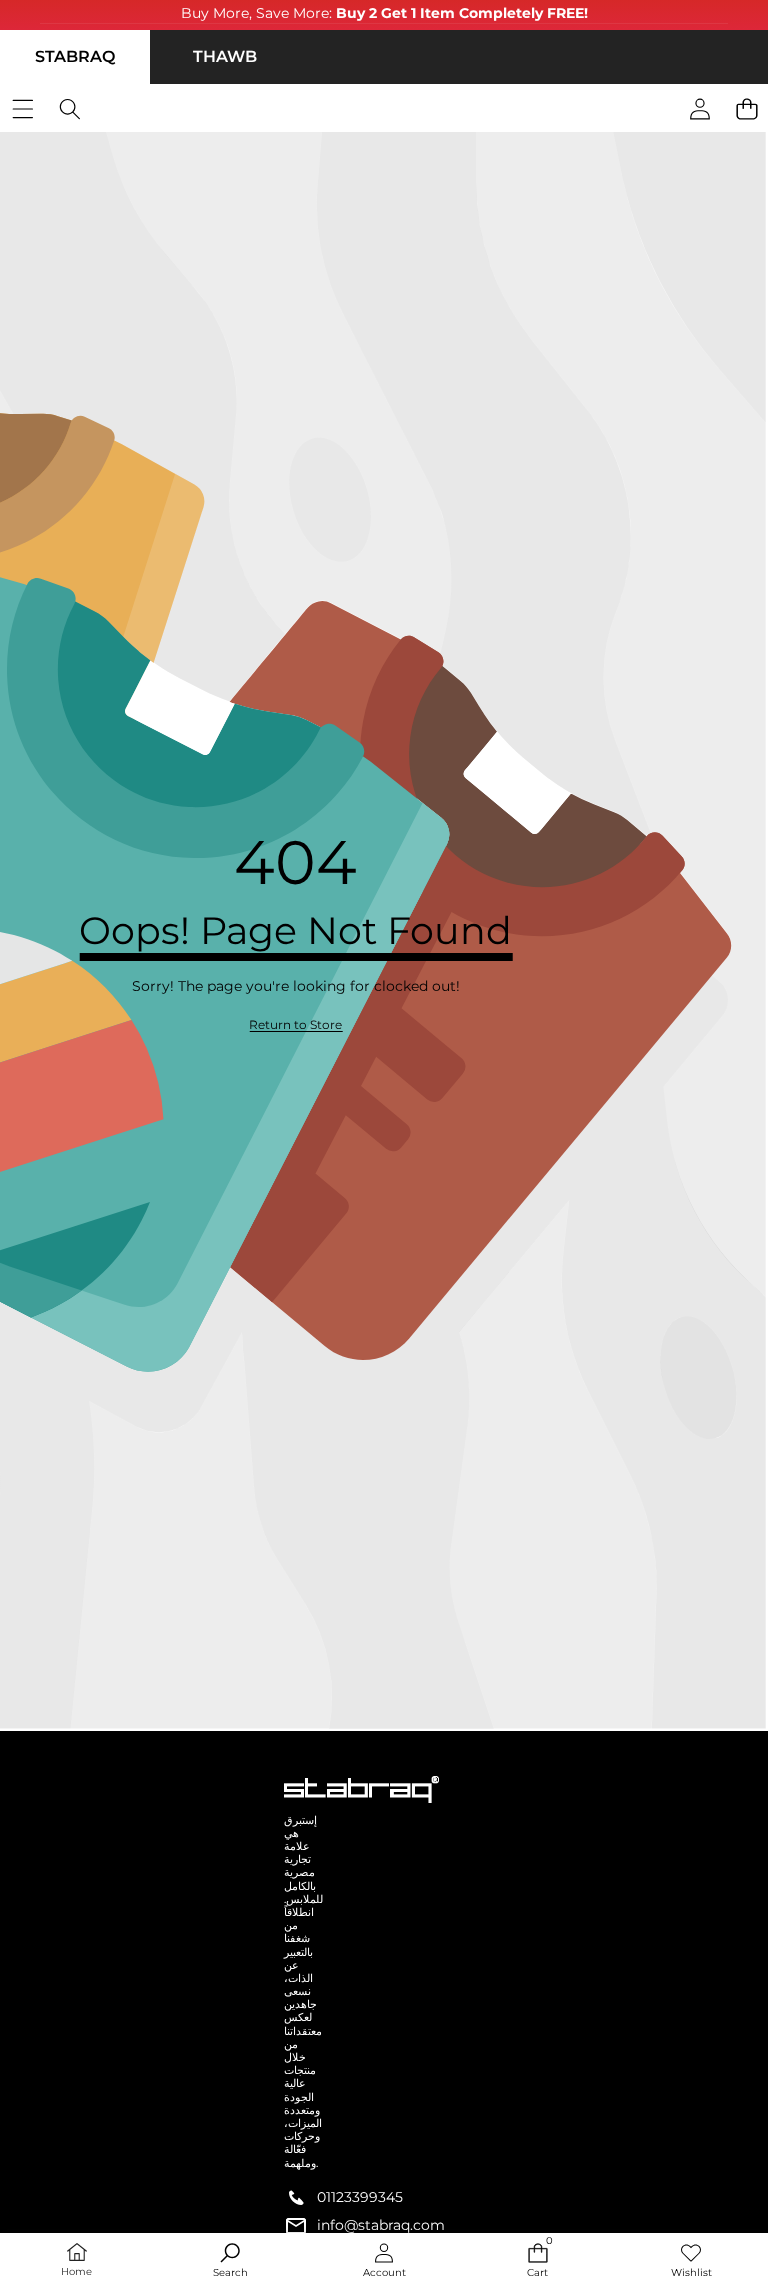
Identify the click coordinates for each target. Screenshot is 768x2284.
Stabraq (75, 56)
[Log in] (699, 109)
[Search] (69, 109)
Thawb (225, 56)
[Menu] (22, 109)
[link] (295, 1025)
